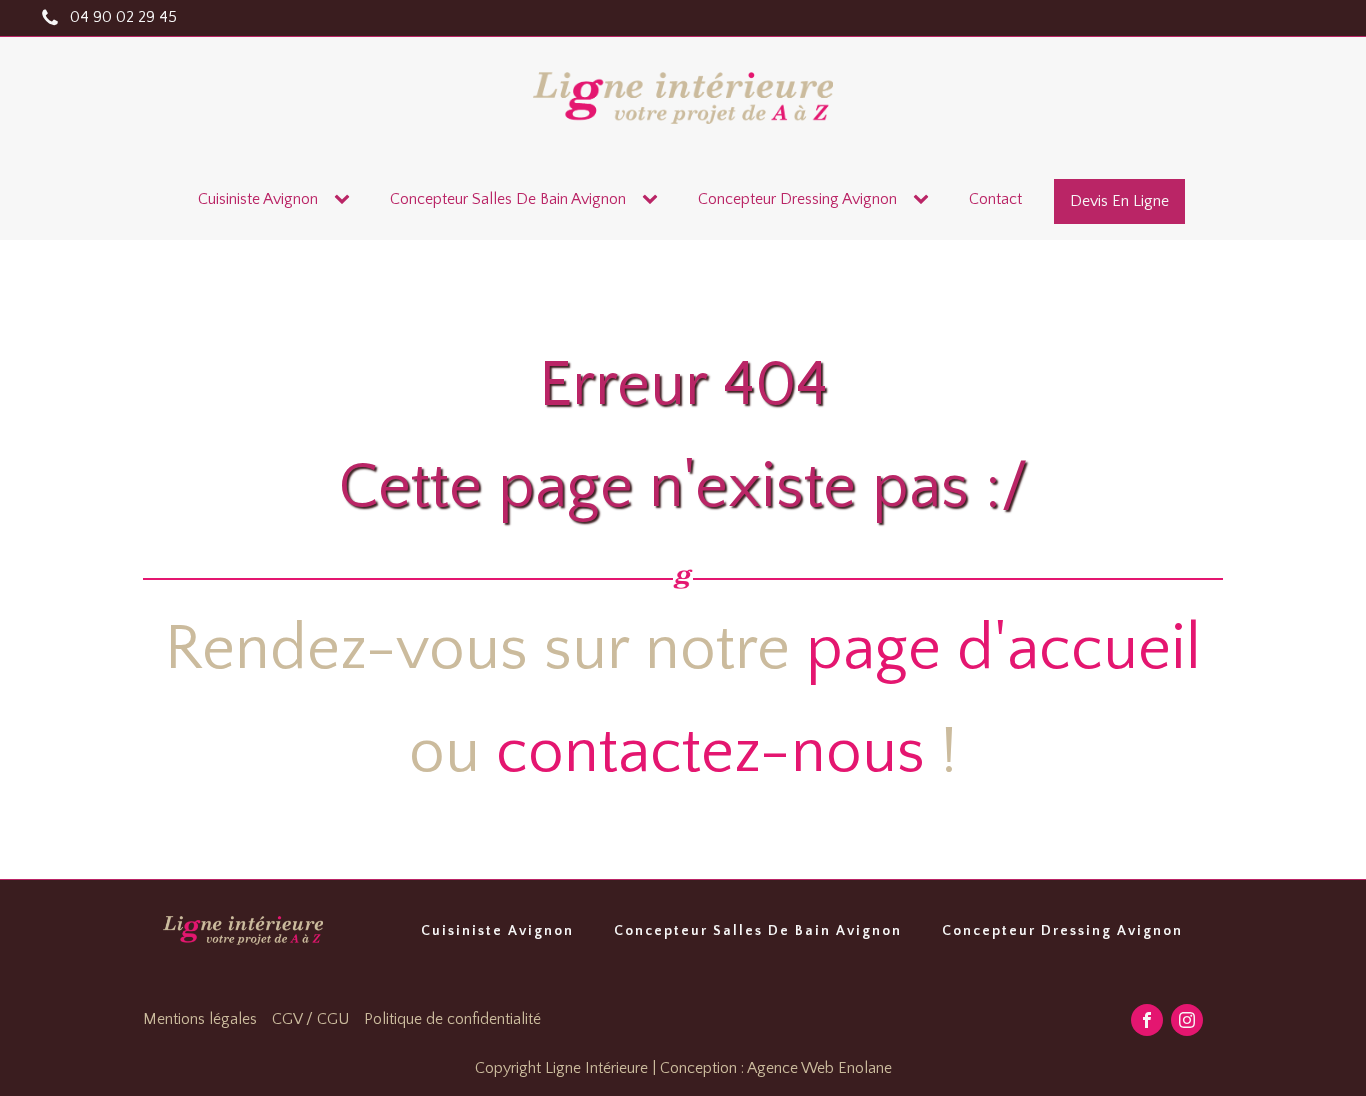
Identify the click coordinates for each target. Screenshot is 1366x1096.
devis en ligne (1119, 201)
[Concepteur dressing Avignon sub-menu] (925, 200)
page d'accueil (1003, 649)
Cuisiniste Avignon (258, 199)
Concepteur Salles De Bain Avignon (758, 931)
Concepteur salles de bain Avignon (508, 199)
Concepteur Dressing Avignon (1062, 931)
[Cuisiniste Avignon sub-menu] (346, 200)
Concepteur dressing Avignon (797, 199)
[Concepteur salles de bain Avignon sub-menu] (654, 200)
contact (995, 199)
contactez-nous (710, 752)
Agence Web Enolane (819, 1068)
